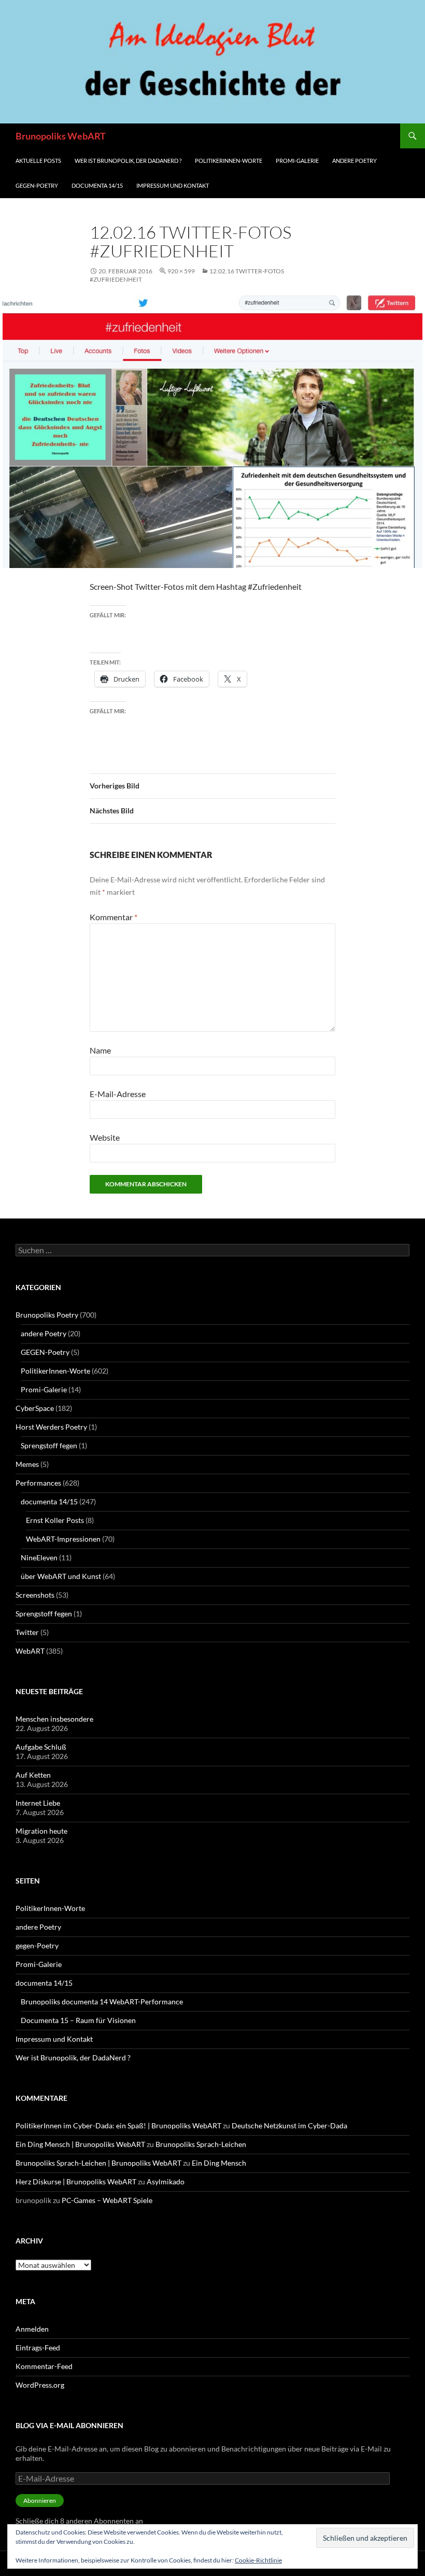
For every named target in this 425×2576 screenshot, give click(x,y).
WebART (30, 1651)
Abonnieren (40, 2501)
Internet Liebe (38, 1803)
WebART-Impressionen (63, 1539)
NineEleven (39, 1557)
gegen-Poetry (37, 185)
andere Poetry (355, 161)
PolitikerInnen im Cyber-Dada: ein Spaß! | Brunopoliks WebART (118, 2125)
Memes (27, 1464)
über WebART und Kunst (61, 1576)
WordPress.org (40, 2385)
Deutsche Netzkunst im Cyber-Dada (289, 2125)
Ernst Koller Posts (55, 1520)
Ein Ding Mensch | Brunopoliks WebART (80, 2144)
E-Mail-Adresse (118, 1094)
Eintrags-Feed (38, 2348)
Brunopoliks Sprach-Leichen (201, 2144)
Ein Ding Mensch (219, 2163)
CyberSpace (35, 1408)
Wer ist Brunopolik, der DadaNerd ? (128, 161)
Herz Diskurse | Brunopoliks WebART (76, 2182)
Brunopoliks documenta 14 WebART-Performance (102, 2002)
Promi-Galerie (297, 161)
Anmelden (32, 2329)
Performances (38, 1483)
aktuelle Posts (38, 161)
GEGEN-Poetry (45, 1352)
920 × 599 (181, 271)
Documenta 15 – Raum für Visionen (78, 2020)
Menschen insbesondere (54, 1719)
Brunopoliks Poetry (47, 1315)
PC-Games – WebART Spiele (107, 2200)
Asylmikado (166, 2182)
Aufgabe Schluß (41, 1747)
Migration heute (41, 1831)
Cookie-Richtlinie (258, 2560)
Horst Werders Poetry (51, 1427)
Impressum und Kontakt (173, 185)
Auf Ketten (33, 1775)
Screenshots (35, 1595)
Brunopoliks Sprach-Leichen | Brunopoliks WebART (98, 2163)
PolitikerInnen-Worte (229, 161)
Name (100, 1050)
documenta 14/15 (97, 185)
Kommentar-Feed (44, 2366)
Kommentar (114, 917)
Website (105, 1137)
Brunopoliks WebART (61, 136)
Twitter (27, 1632)
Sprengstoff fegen (49, 1445)
